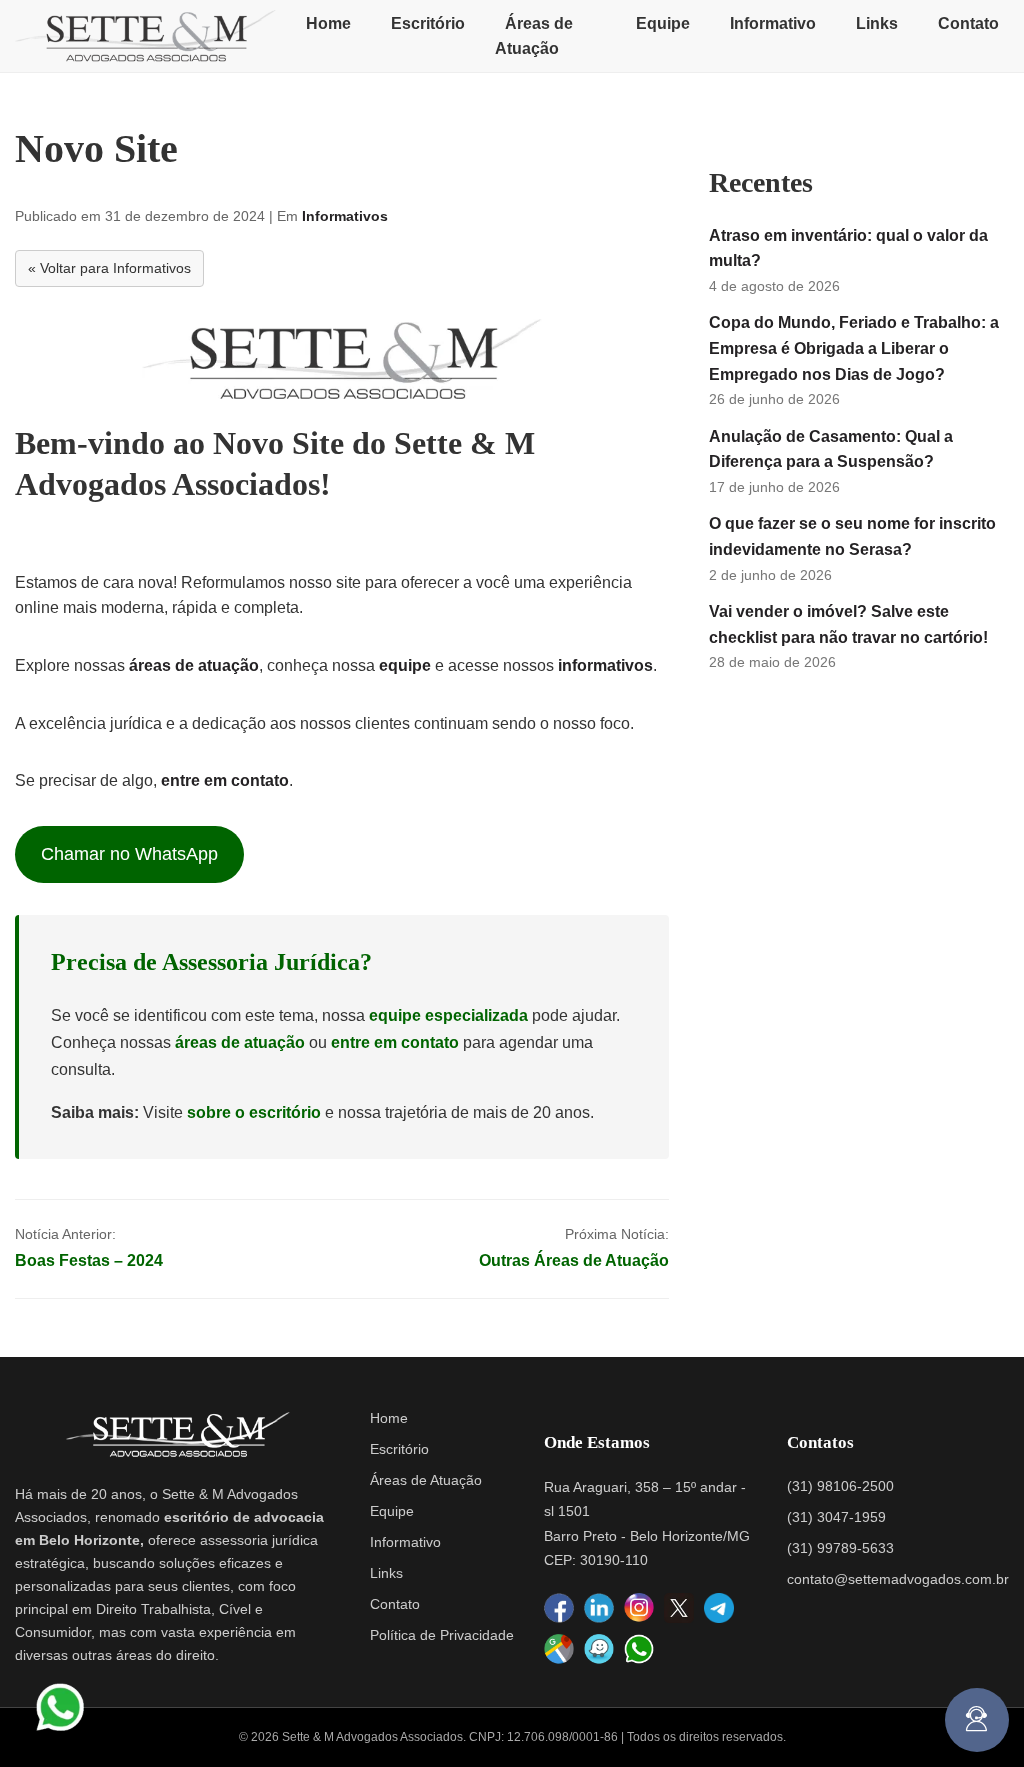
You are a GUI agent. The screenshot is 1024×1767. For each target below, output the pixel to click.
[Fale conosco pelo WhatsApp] (60, 1707)
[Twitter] (679, 1608)
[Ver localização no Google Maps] (559, 1650)
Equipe (663, 23)
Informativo (773, 23)
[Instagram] (639, 1609)
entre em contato (225, 780)
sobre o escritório (254, 1112)
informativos (605, 665)
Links (877, 23)
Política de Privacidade (442, 1635)
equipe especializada (448, 1015)
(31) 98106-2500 (840, 1486)
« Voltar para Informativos (109, 268)
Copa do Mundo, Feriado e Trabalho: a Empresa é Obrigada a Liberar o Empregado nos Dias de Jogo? (854, 348)
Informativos (345, 216)
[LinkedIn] (599, 1609)
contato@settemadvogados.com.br (898, 1579)
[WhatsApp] (639, 1649)
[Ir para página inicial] (145, 36)
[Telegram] (719, 1608)
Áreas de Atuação (534, 36)
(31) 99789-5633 (840, 1548)
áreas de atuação (194, 665)
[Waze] (599, 1650)
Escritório (428, 23)
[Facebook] (559, 1609)
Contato (968, 23)
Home (328, 23)
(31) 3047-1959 (836, 1517)
